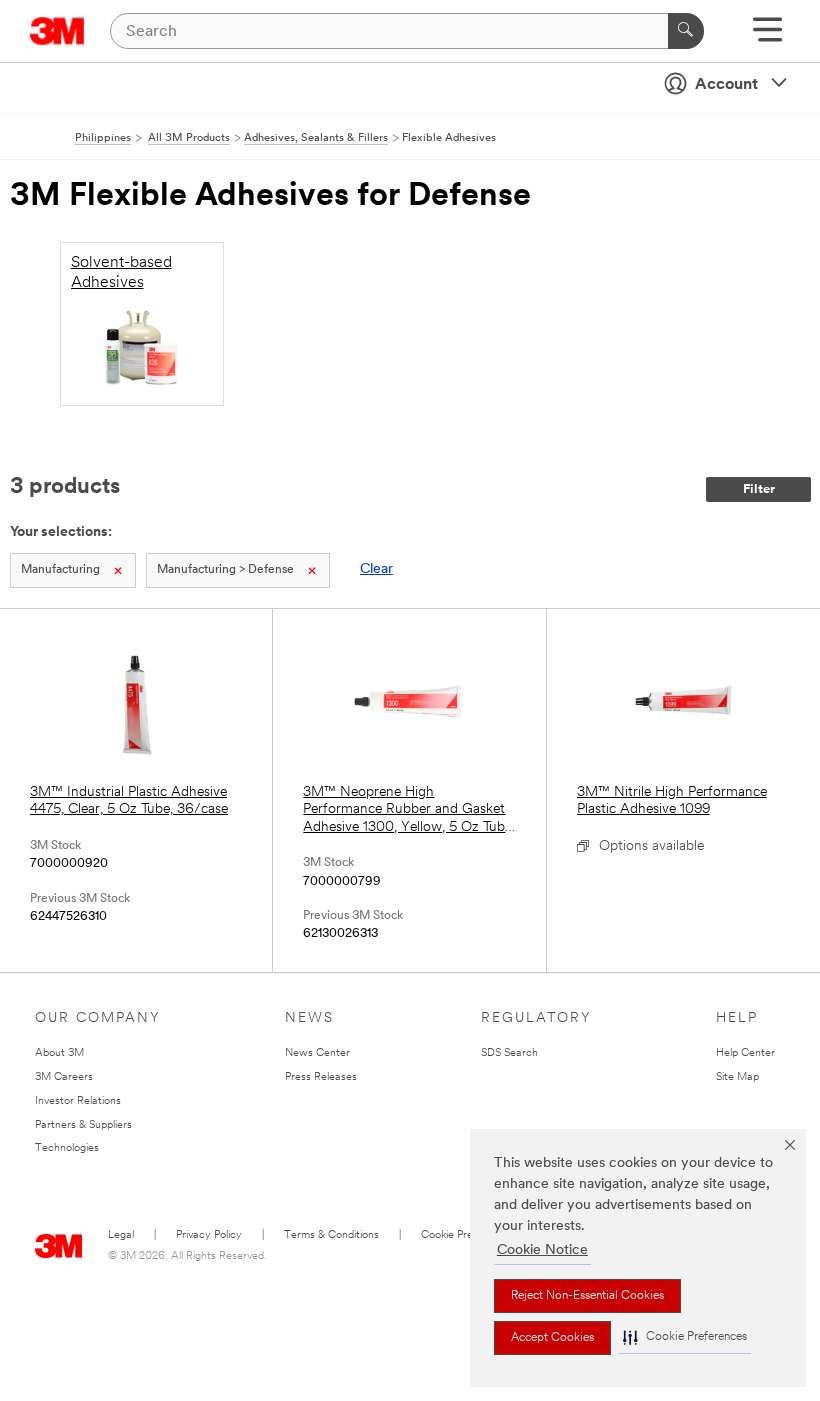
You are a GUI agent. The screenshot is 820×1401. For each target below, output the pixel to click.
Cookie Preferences (468, 1235)
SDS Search (509, 1053)
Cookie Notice (542, 1250)
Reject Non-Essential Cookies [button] (587, 1296)
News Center (317, 1053)
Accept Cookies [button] (552, 1338)
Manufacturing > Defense (225, 570)
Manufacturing (60, 570)
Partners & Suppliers (83, 1125)
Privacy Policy (209, 1235)
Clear (376, 569)
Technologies (67, 1148)
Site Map (737, 1077)
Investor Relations (78, 1101)
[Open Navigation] (767, 36)
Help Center (745, 1053)
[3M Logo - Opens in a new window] (57, 31)
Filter (759, 489)
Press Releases (321, 1077)
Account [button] (726, 85)
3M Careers (64, 1077)
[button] (685, 1337)
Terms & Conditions (331, 1235)
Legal (121, 1235)
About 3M (59, 1053)
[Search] (686, 31)
